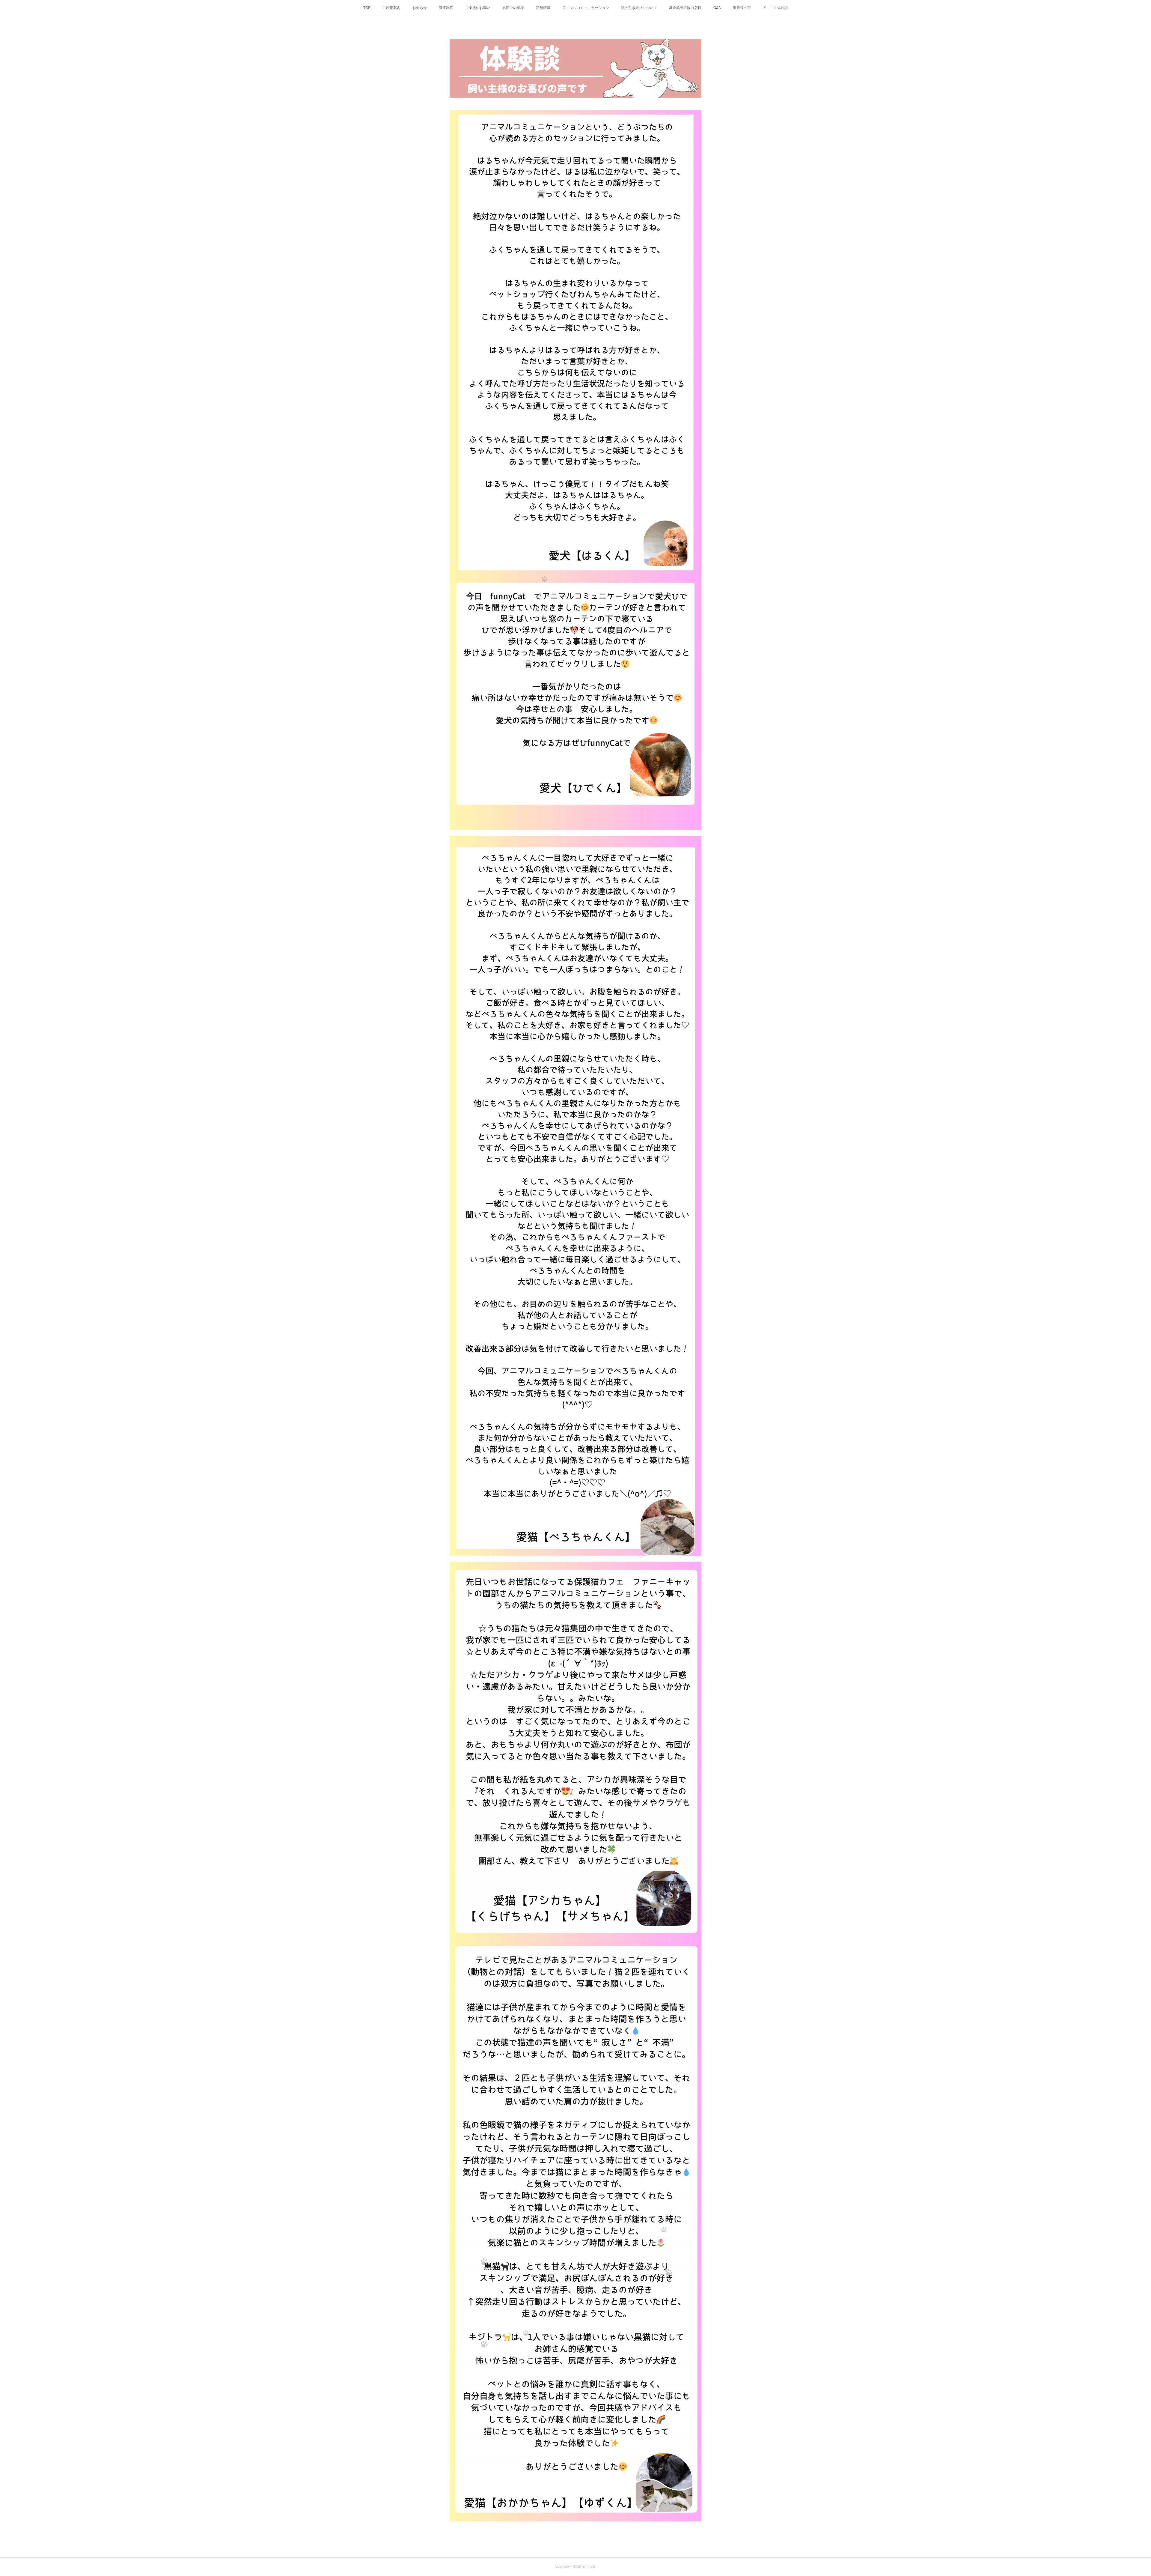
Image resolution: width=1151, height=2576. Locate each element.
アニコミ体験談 (775, 7)
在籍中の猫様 (513, 7)
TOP (367, 7)
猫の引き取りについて (639, 7)
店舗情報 (543, 7)
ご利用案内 (391, 7)
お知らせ (420, 7)
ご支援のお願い (478, 7)
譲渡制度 (446, 7)
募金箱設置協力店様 (685, 7)
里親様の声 (742, 7)
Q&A (717, 7)
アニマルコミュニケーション (586, 7)
